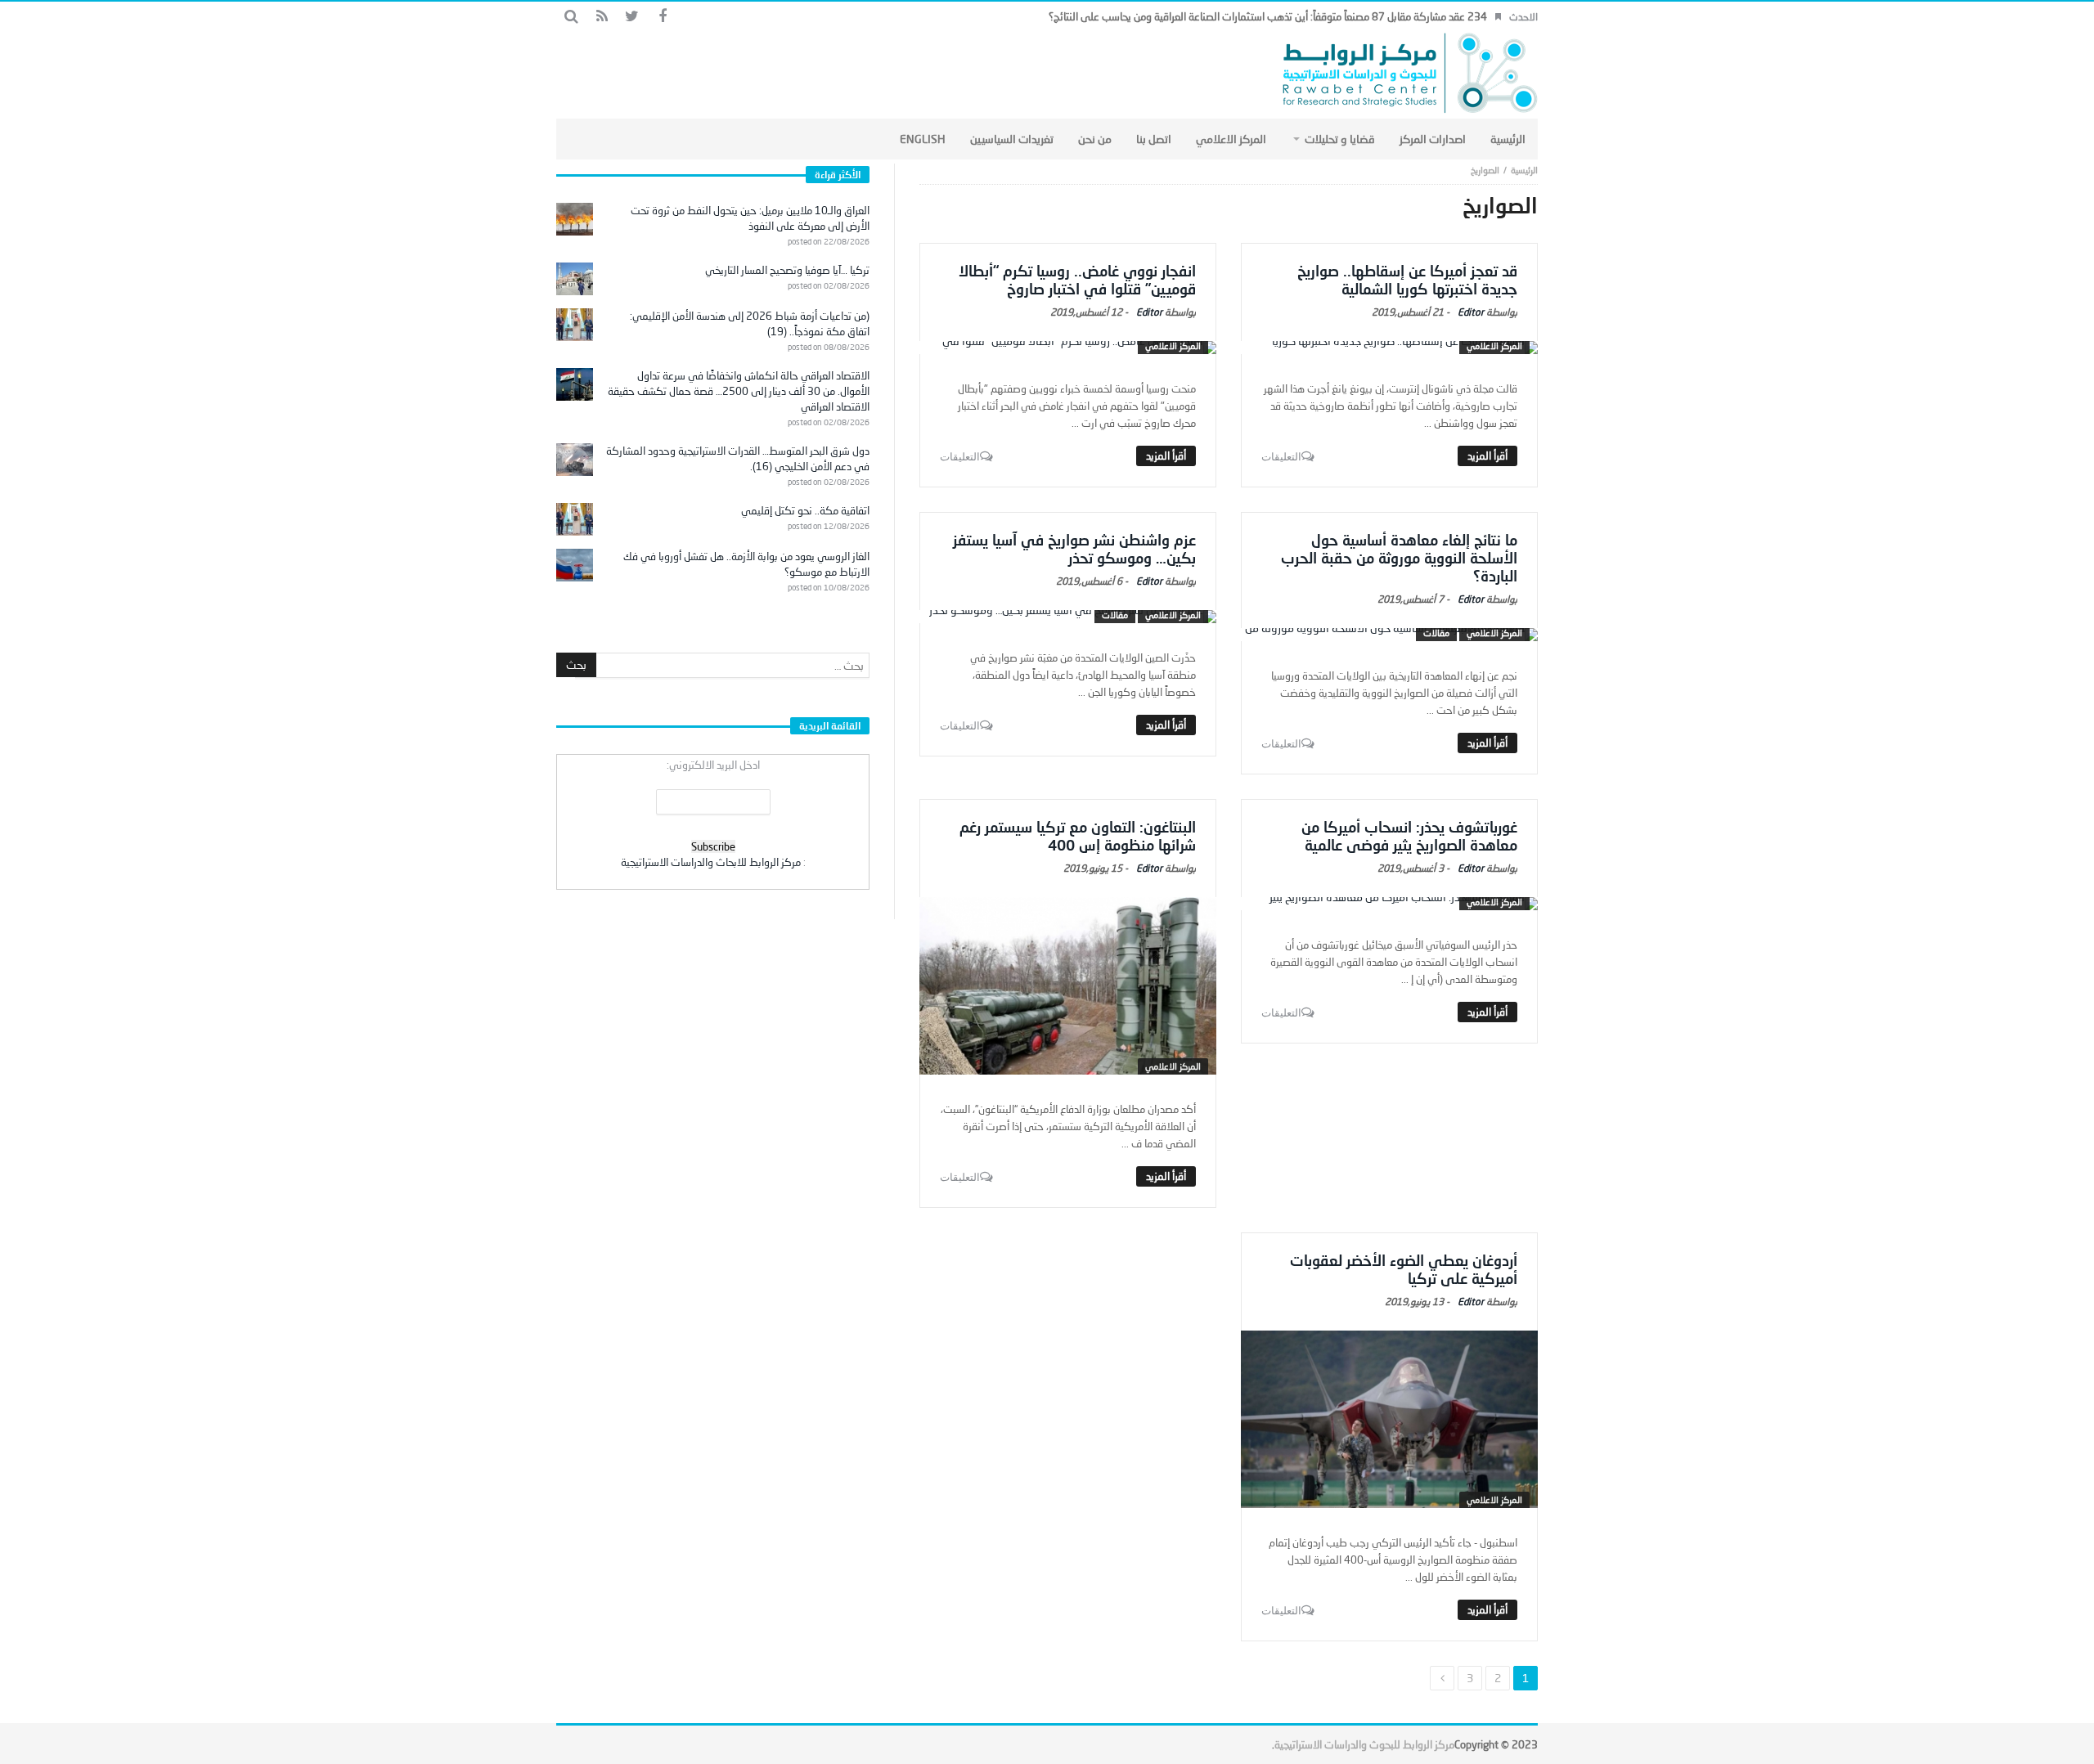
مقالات (1436, 633)
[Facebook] (662, 17)
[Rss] (602, 17)
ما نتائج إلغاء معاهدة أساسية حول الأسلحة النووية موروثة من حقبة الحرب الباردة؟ (1399, 558)
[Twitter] (632, 17)
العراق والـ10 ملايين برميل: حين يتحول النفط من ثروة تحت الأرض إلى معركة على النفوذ (750, 218)
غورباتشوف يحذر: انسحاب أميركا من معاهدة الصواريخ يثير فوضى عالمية (1409, 836)
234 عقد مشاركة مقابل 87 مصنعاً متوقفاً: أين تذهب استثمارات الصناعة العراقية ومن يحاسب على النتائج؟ (1268, 16)
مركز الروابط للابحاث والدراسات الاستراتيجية (711, 862)
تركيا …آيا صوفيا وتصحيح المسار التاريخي (787, 270)
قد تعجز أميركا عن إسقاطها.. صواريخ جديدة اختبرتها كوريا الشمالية (1407, 280)
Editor (1471, 312)
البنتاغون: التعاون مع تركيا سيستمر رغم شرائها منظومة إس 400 (1078, 836)
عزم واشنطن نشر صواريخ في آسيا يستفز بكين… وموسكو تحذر (1074, 549)
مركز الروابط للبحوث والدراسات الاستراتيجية (1364, 1744)
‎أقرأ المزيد (1487, 456)
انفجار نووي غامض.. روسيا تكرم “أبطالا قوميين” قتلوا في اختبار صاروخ (1077, 280)
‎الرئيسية (1524, 170)
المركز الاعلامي (1494, 346)
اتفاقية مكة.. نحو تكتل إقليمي (805, 510)
